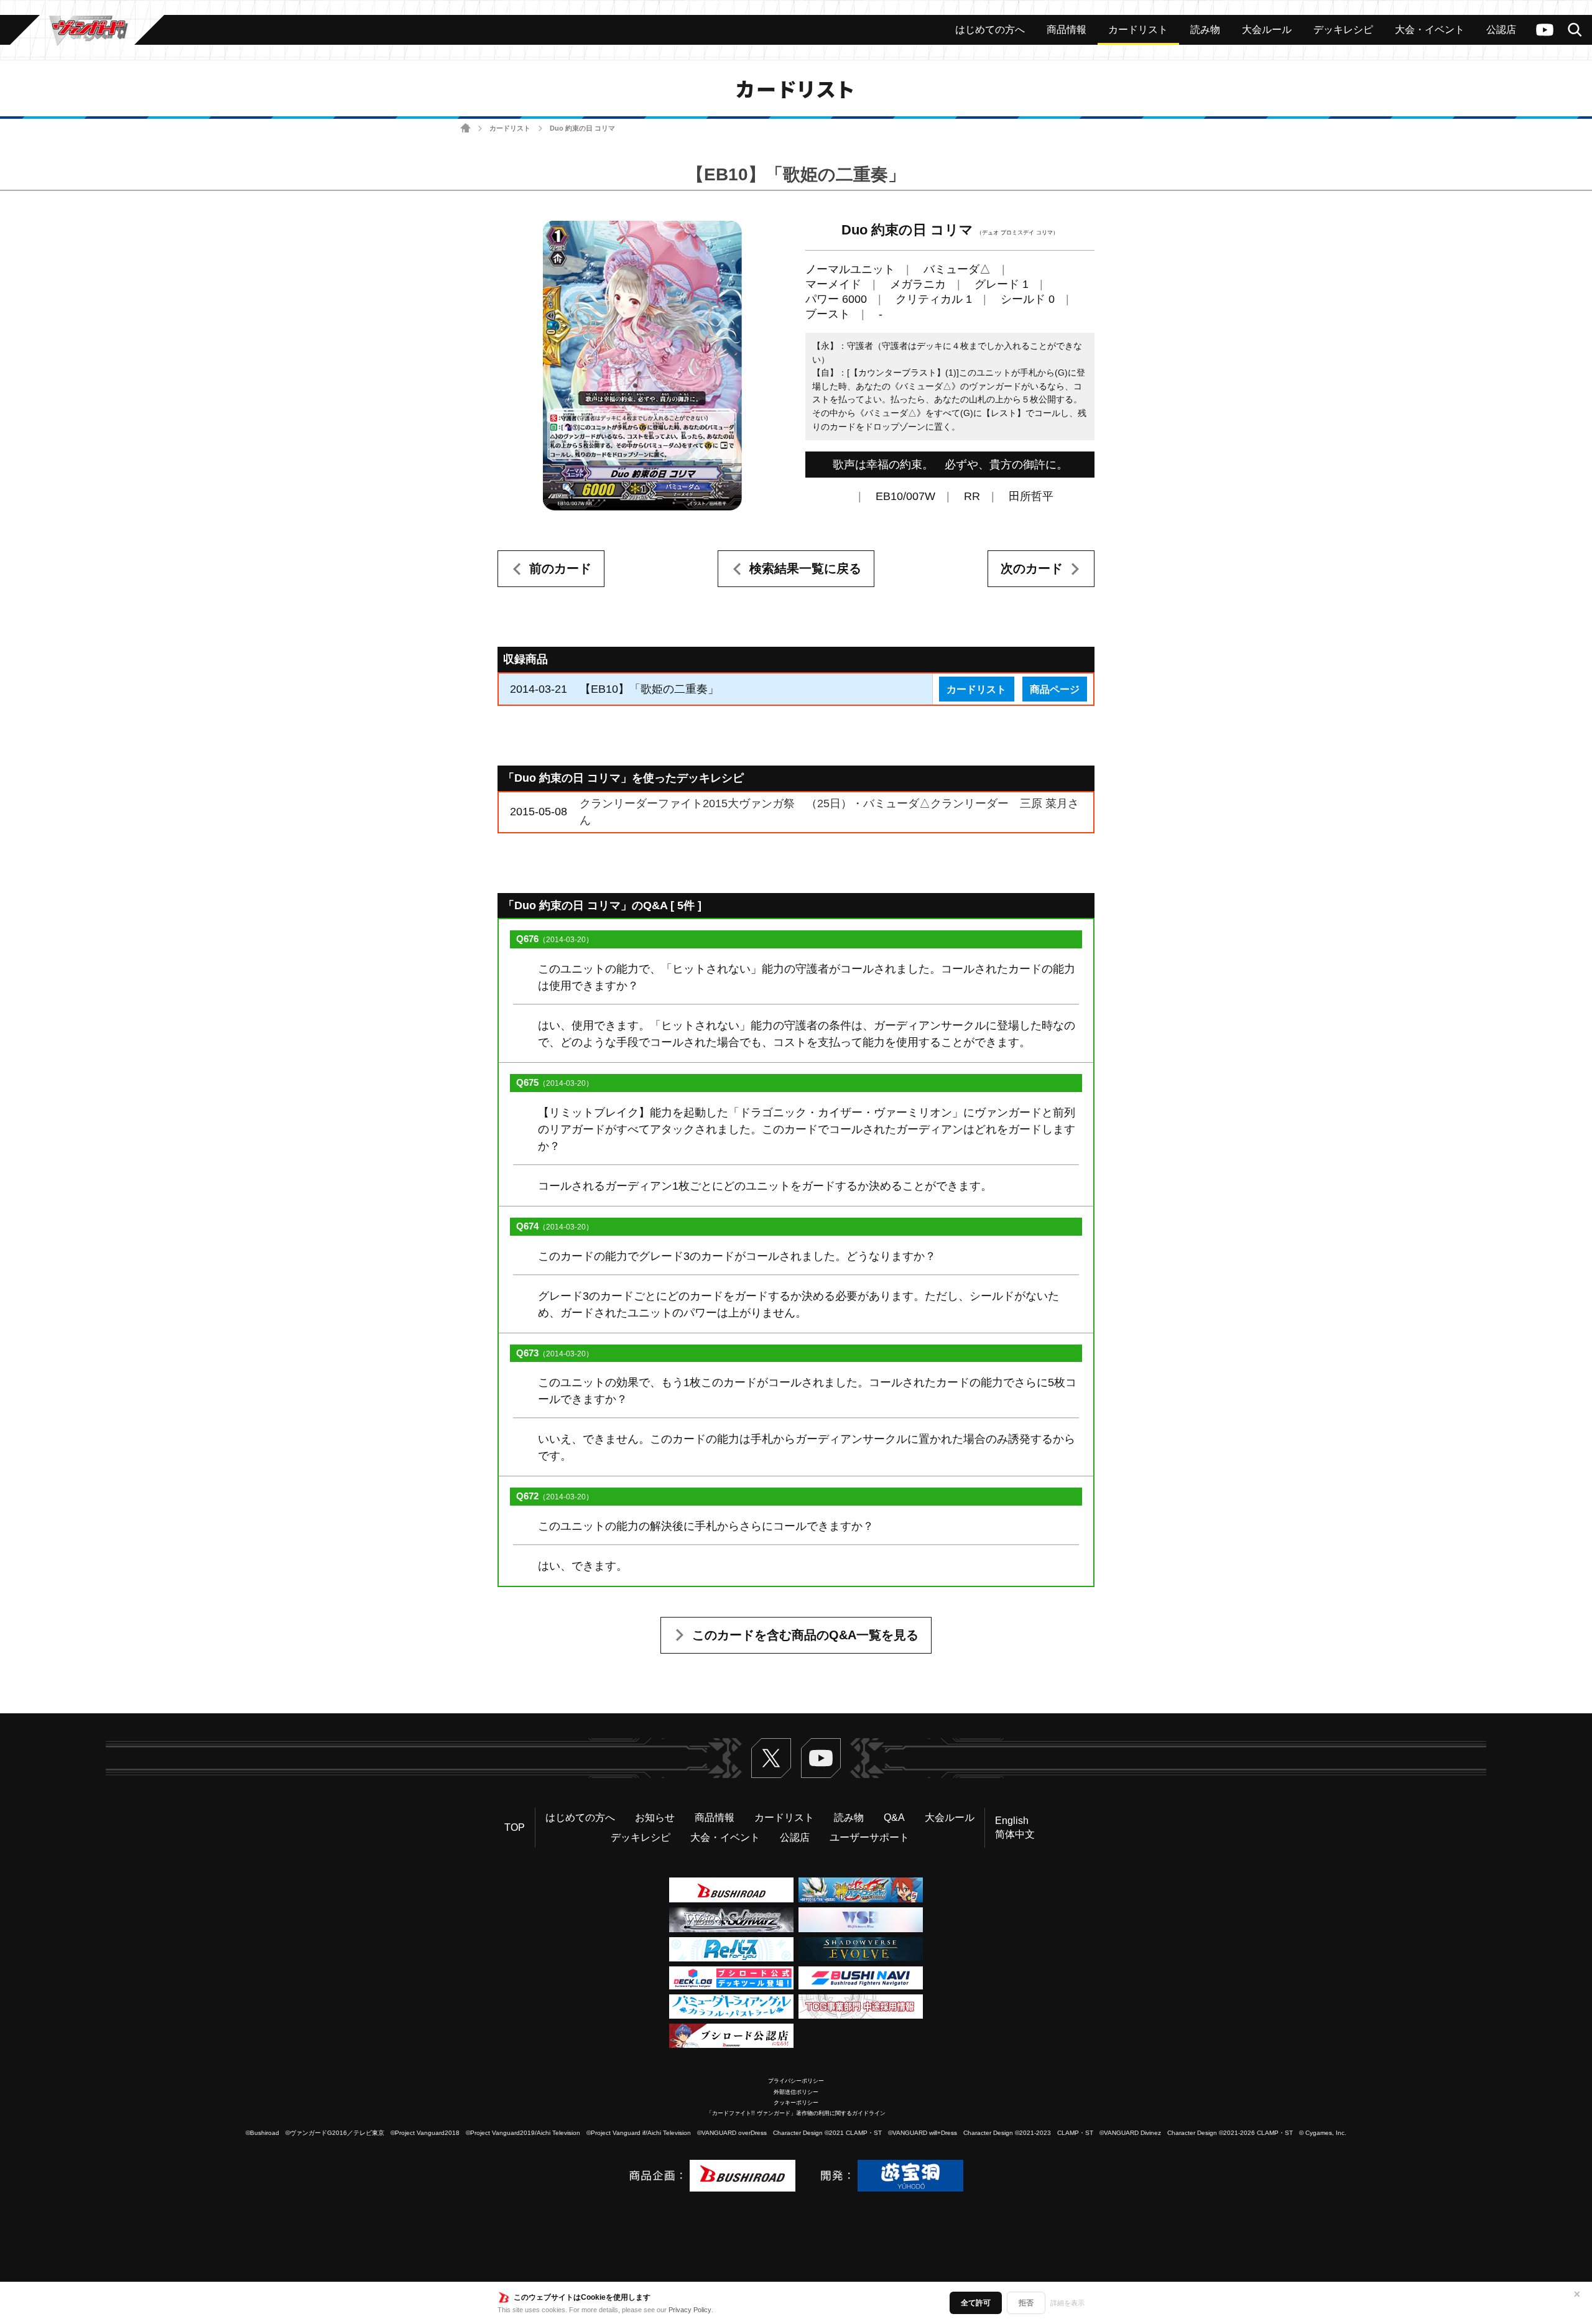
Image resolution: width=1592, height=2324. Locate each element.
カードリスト (510, 128)
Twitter (771, 1758)
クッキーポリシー (796, 2103)
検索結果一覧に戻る (805, 568)
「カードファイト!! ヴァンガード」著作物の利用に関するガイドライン (796, 2113)
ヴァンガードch (1545, 30)
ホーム (465, 128)
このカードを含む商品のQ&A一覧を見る (805, 1635)
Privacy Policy (690, 2310)
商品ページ (1055, 689)
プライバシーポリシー (796, 2081)
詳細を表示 (1067, 2303)
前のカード (560, 568)
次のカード (1032, 568)
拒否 (1026, 2303)
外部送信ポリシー (796, 2092)
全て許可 (976, 2303)
